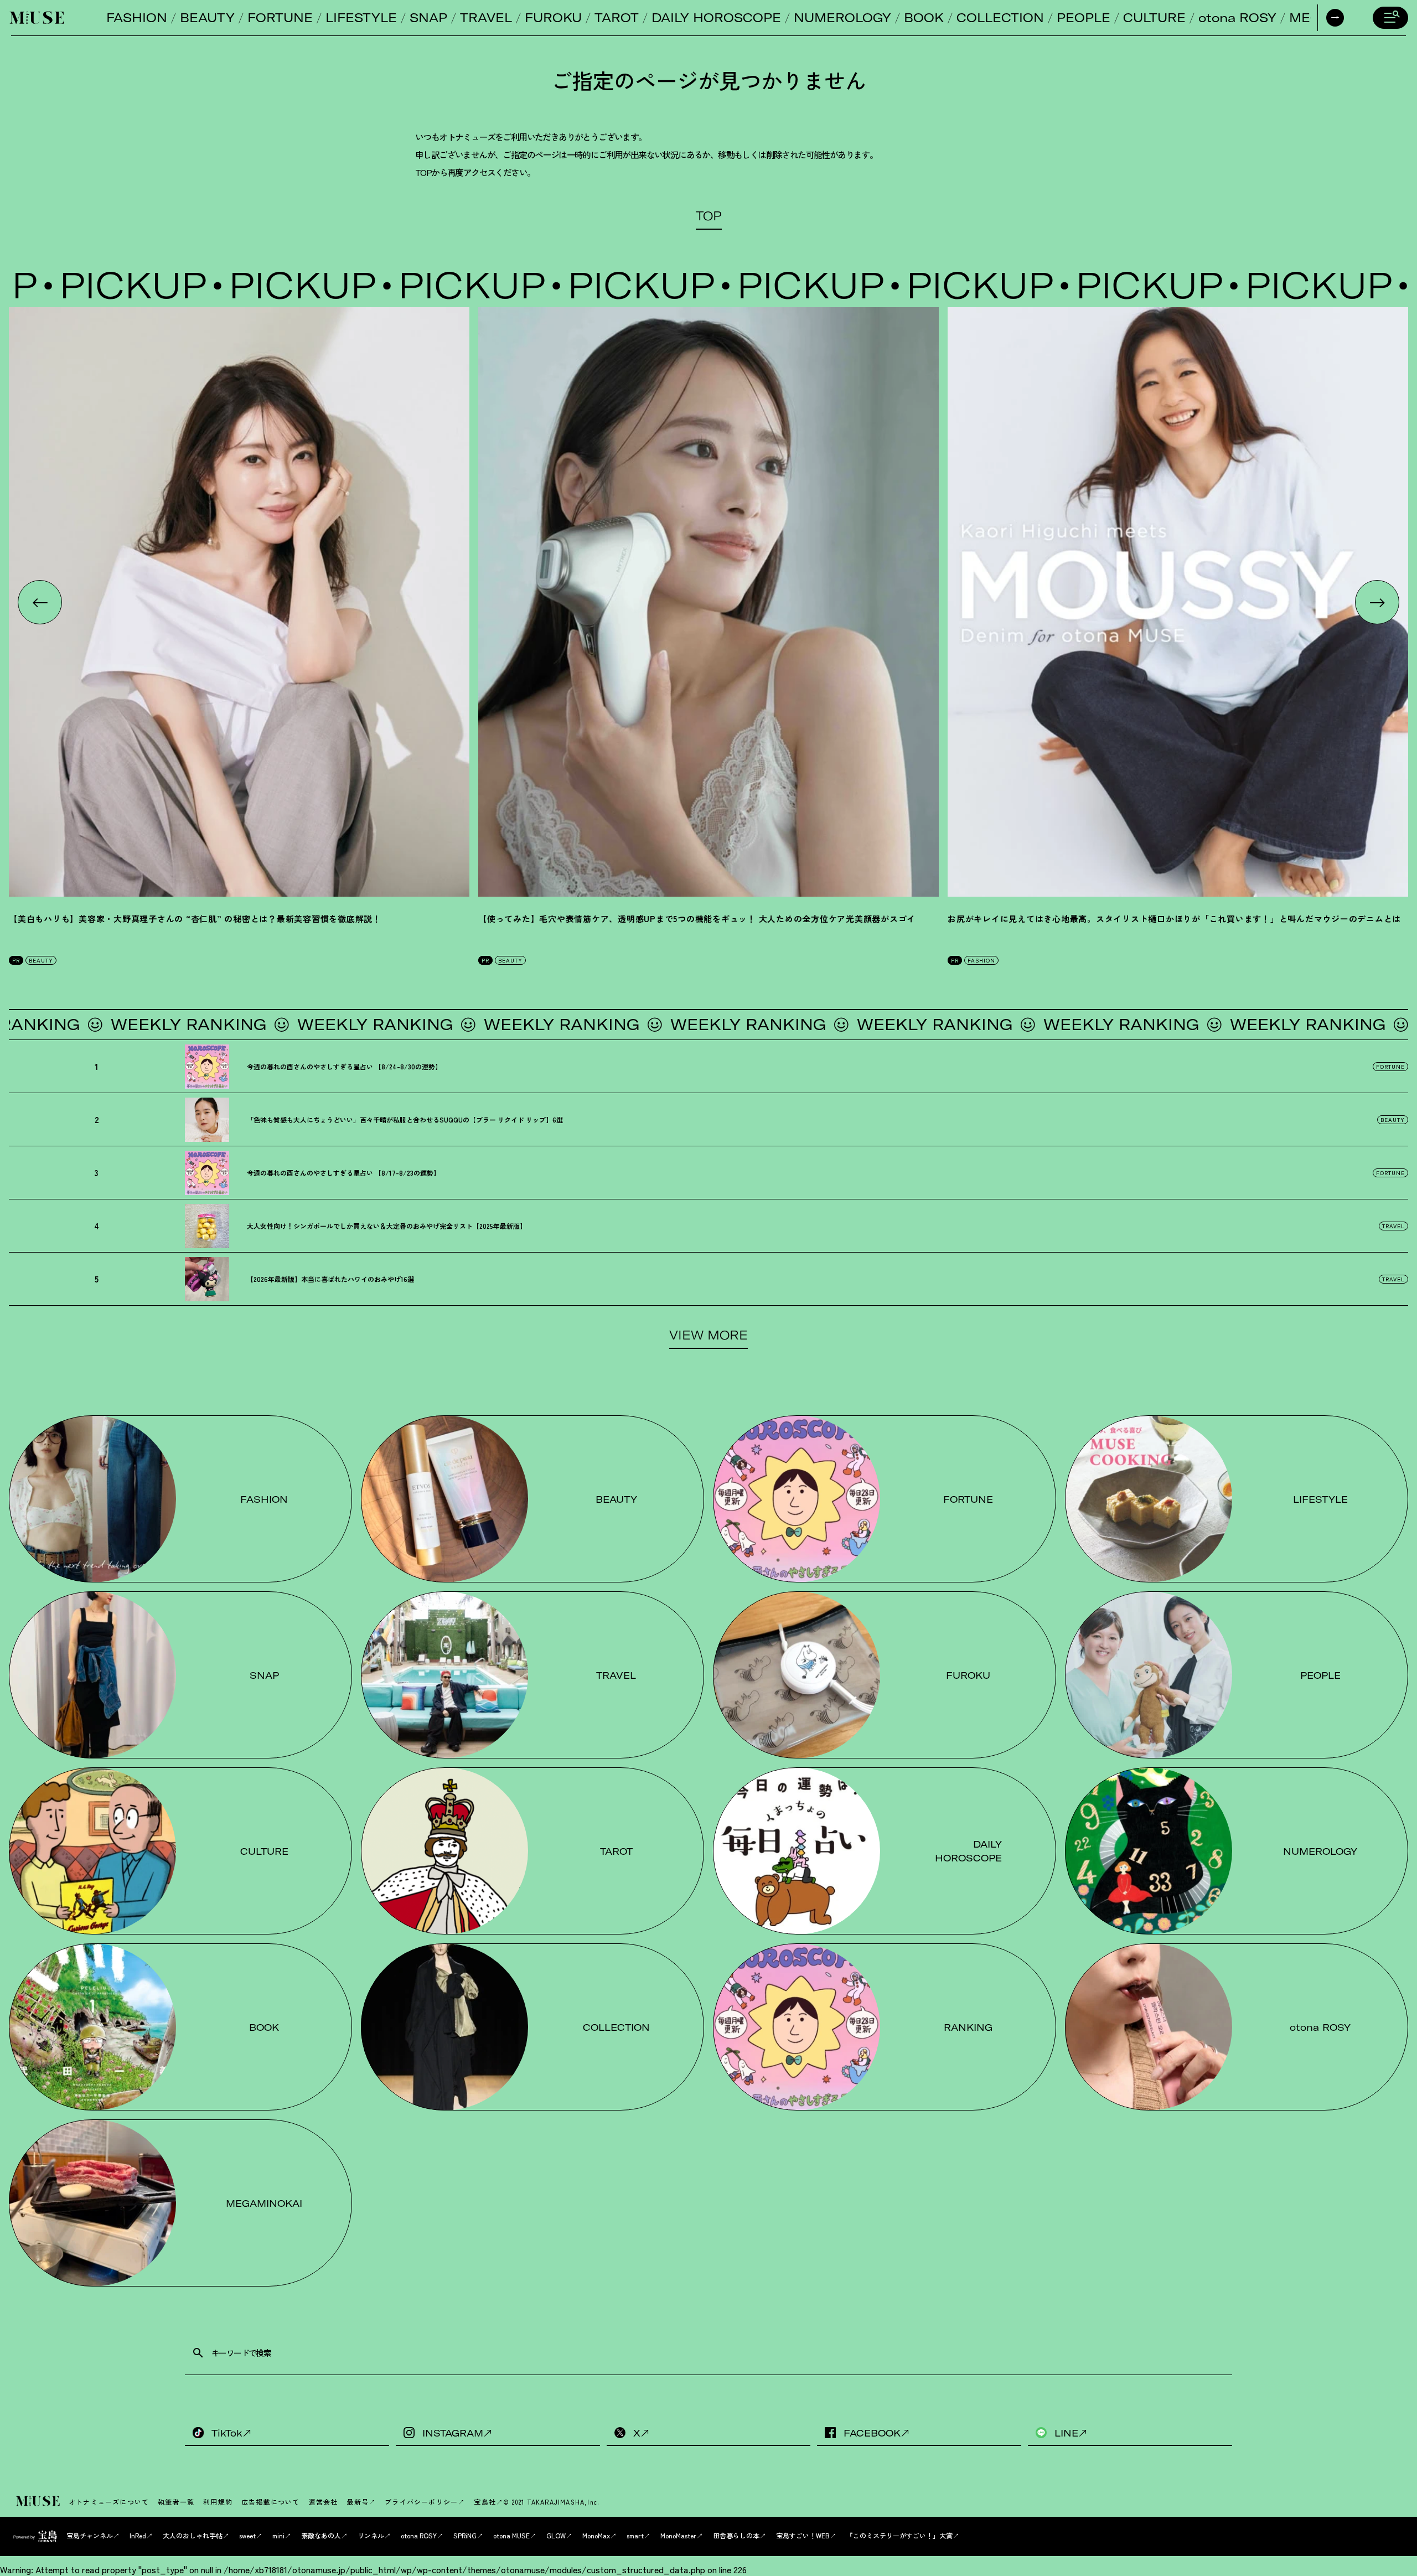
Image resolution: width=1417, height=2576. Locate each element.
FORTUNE (280, 18)
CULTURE (1154, 18)
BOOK (924, 18)
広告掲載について (271, 2502)
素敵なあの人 (321, 2535)
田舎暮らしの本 (736, 2535)
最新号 (358, 2502)
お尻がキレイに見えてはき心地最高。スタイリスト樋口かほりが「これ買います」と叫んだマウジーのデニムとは (1174, 919)
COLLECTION (1000, 18)
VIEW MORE (708, 1335)
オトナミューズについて (109, 2502)
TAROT (617, 18)
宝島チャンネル (90, 2535)
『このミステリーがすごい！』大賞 (899, 2535)
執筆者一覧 (176, 2502)
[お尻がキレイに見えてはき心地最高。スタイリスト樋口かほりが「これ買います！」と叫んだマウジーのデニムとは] (1178, 602)
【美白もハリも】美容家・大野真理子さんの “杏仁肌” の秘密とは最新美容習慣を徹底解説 (195, 919)
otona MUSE (511, 2535)
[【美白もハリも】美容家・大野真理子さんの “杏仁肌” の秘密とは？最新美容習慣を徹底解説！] (239, 602)
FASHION (137, 18)
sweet (247, 2535)
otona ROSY (1237, 18)
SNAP (428, 18)
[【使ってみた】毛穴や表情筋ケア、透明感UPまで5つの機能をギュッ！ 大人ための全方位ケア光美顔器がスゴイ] (708, 602)
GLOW (556, 2535)
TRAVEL (486, 18)
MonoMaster (678, 2535)
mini (278, 2535)
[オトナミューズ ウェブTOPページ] (39, 2502)
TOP (709, 216)
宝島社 (485, 2502)
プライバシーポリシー (421, 2502)
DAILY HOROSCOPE (716, 18)
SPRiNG (465, 2535)
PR (16, 960)
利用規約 (218, 2502)
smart (635, 2535)
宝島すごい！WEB (803, 2535)
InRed (138, 2535)
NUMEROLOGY (842, 18)
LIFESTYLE (361, 18)
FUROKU (553, 18)
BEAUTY (207, 18)
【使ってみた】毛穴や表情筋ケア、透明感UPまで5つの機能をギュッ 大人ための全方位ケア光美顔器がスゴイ (697, 919)
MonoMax (596, 2535)
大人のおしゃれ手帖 (193, 2535)
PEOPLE (1084, 18)
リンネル (371, 2535)
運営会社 (324, 2502)
